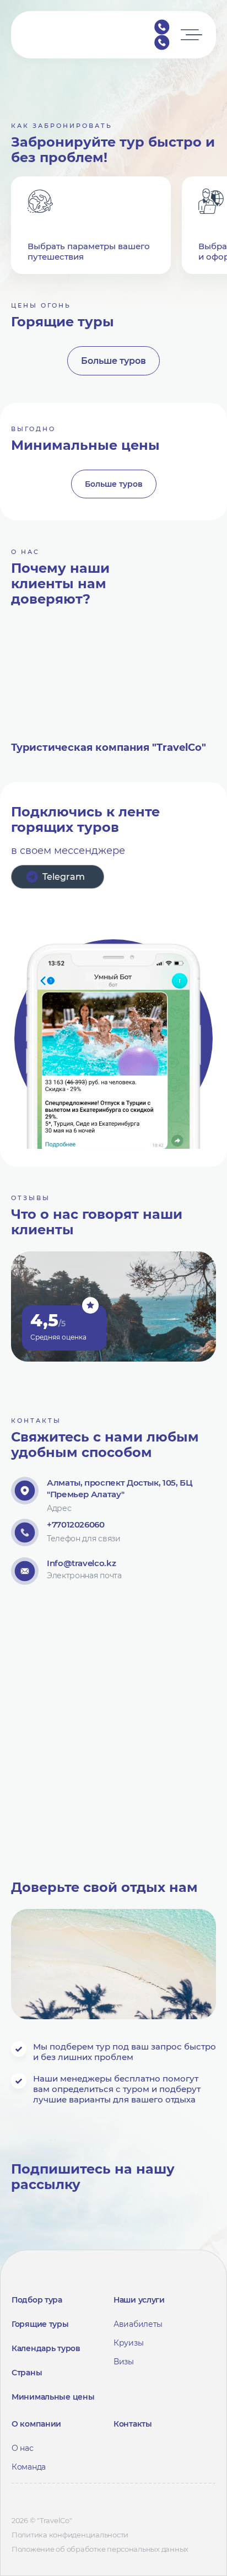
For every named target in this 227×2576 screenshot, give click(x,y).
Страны (27, 2373)
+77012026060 (162, 27)
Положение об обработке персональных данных (100, 2549)
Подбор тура (37, 2300)
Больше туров (113, 361)
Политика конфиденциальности (70, 2535)
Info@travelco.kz (81, 1563)
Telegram (64, 877)
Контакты (133, 2424)
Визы (124, 2362)
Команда (29, 2467)
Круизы (128, 2343)
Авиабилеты (138, 2324)
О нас (23, 2448)
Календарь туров (46, 2348)
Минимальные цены (53, 2397)
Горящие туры (40, 2324)
